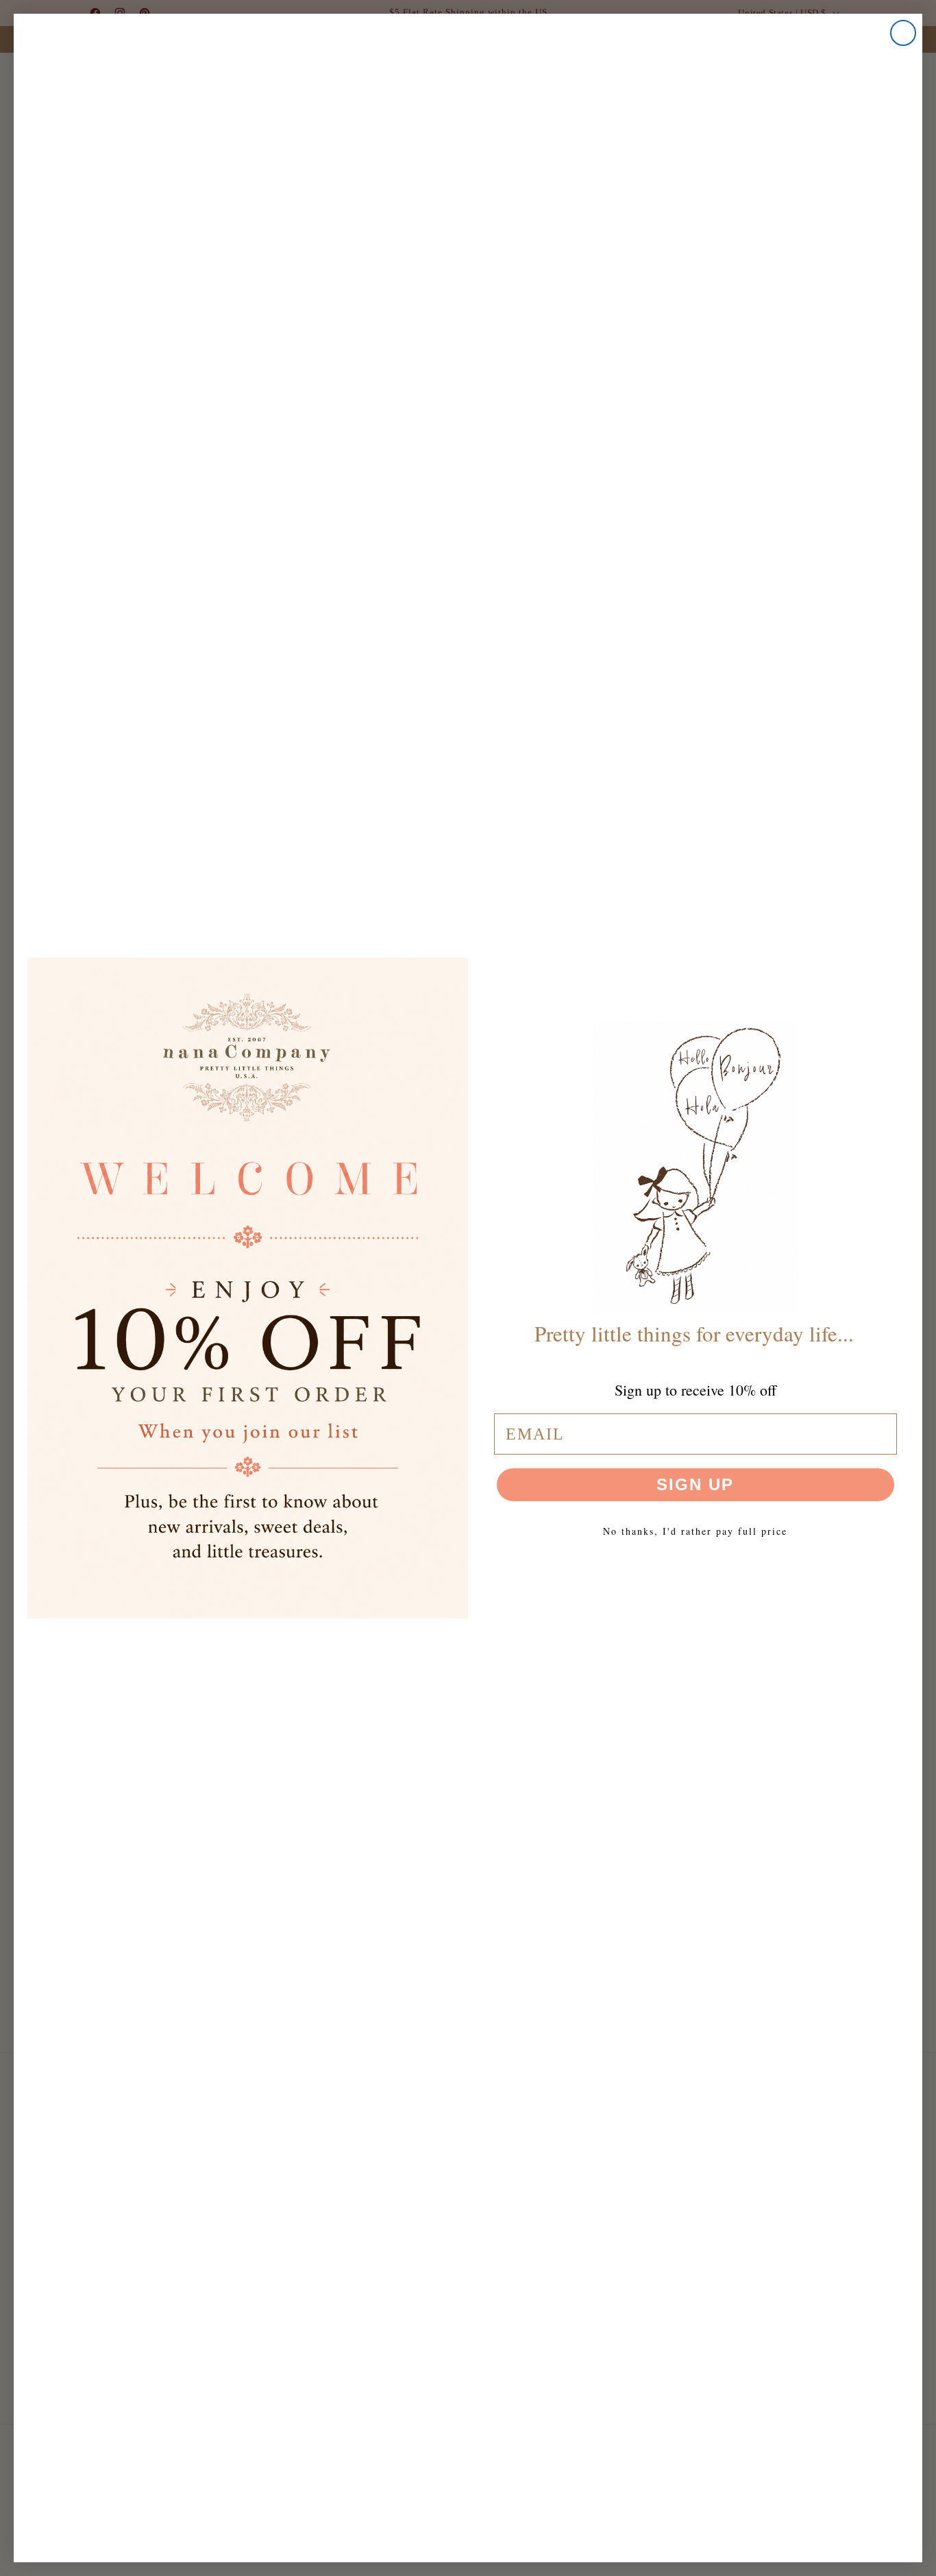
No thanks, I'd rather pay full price (695, 1531)
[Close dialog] (903, 33)
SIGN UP (695, 1484)
